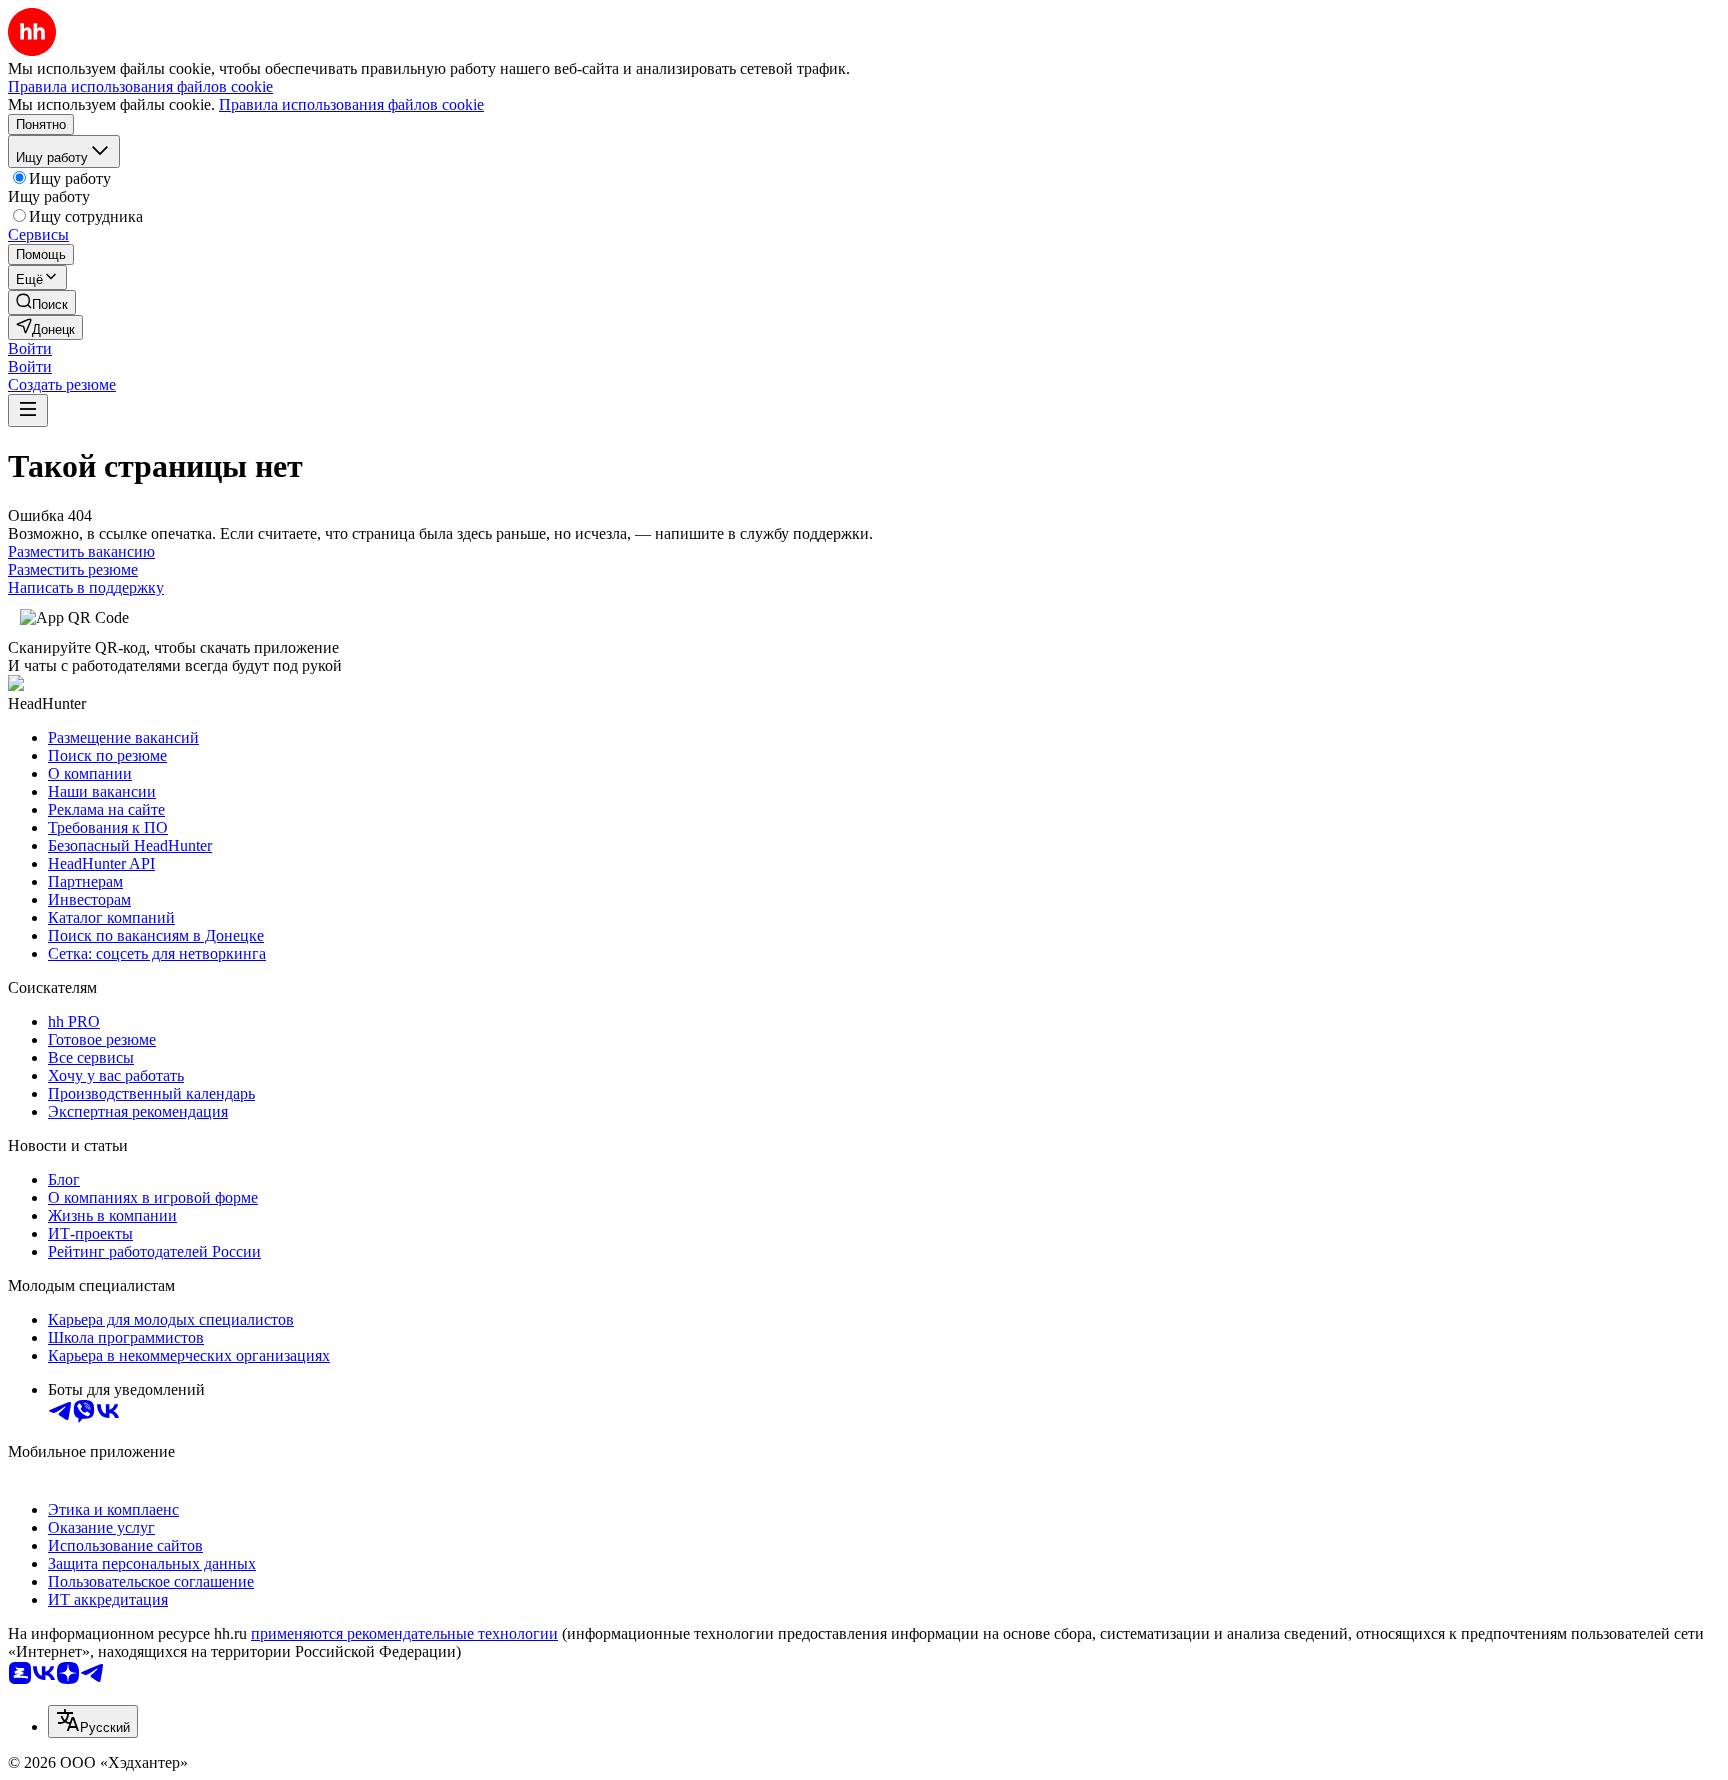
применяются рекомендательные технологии (404, 1633)
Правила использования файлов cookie (351, 104)
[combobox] (93, 1721)
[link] (42, 302)
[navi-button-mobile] (28, 410)
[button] (30, 348)
